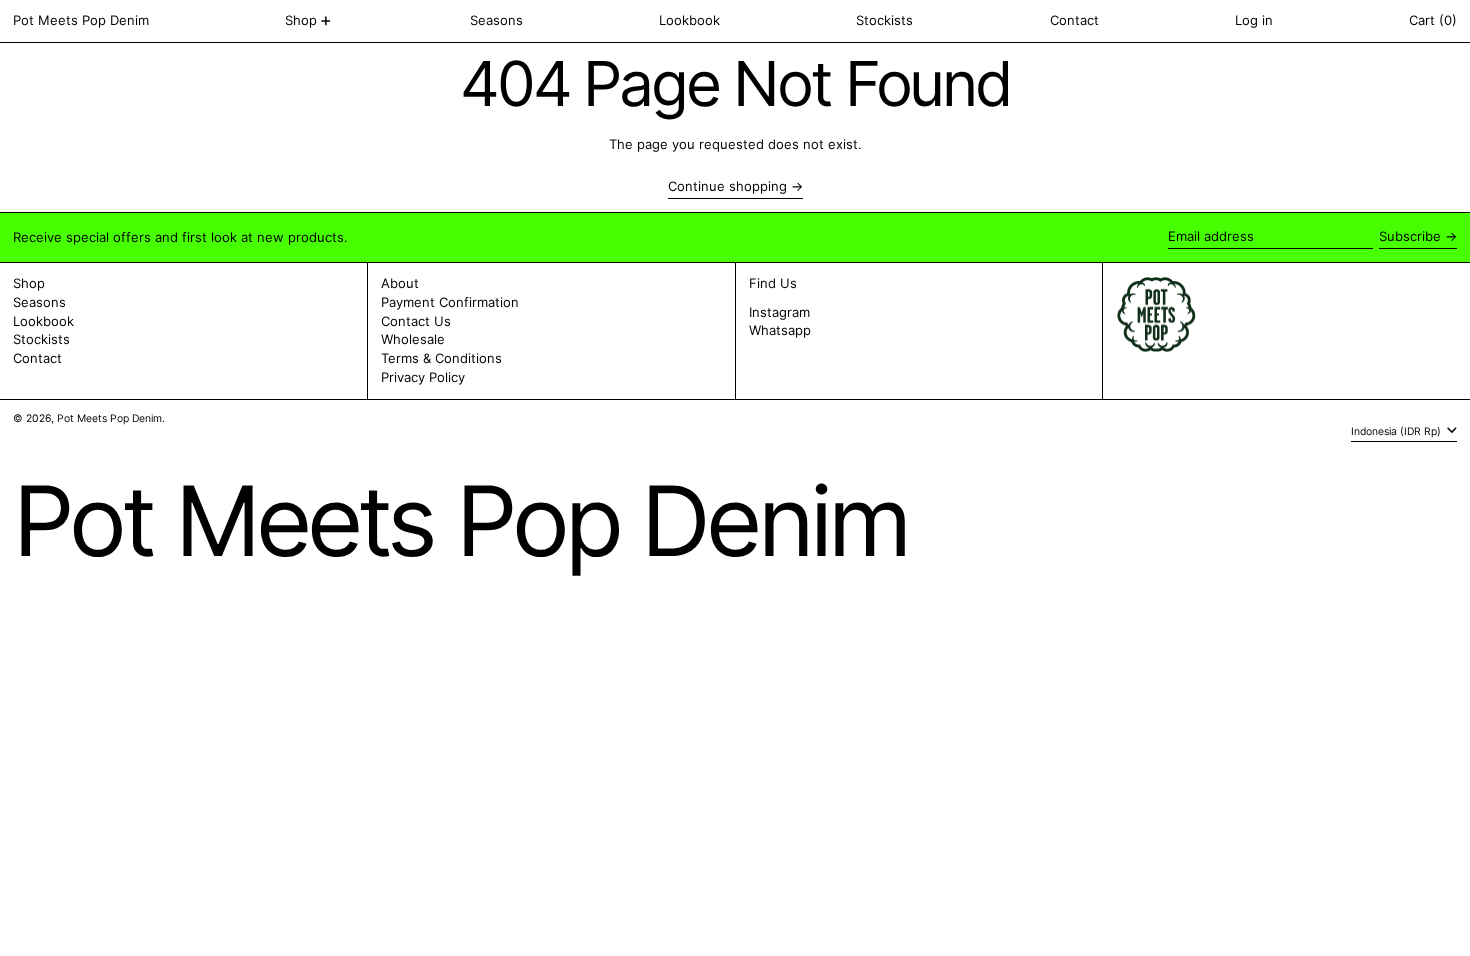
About (400, 283)
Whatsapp (780, 330)
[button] (1433, 21)
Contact (37, 358)
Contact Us (416, 321)
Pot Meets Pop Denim (81, 20)
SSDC (72, 437)
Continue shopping (727, 186)
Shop (29, 283)
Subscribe (1410, 236)
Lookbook (43, 321)
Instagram (779, 312)
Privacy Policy (423, 377)
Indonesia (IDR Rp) (1397, 430)
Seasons (39, 302)
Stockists (41, 339)
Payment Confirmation (450, 302)
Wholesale (413, 339)
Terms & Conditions (441, 358)
